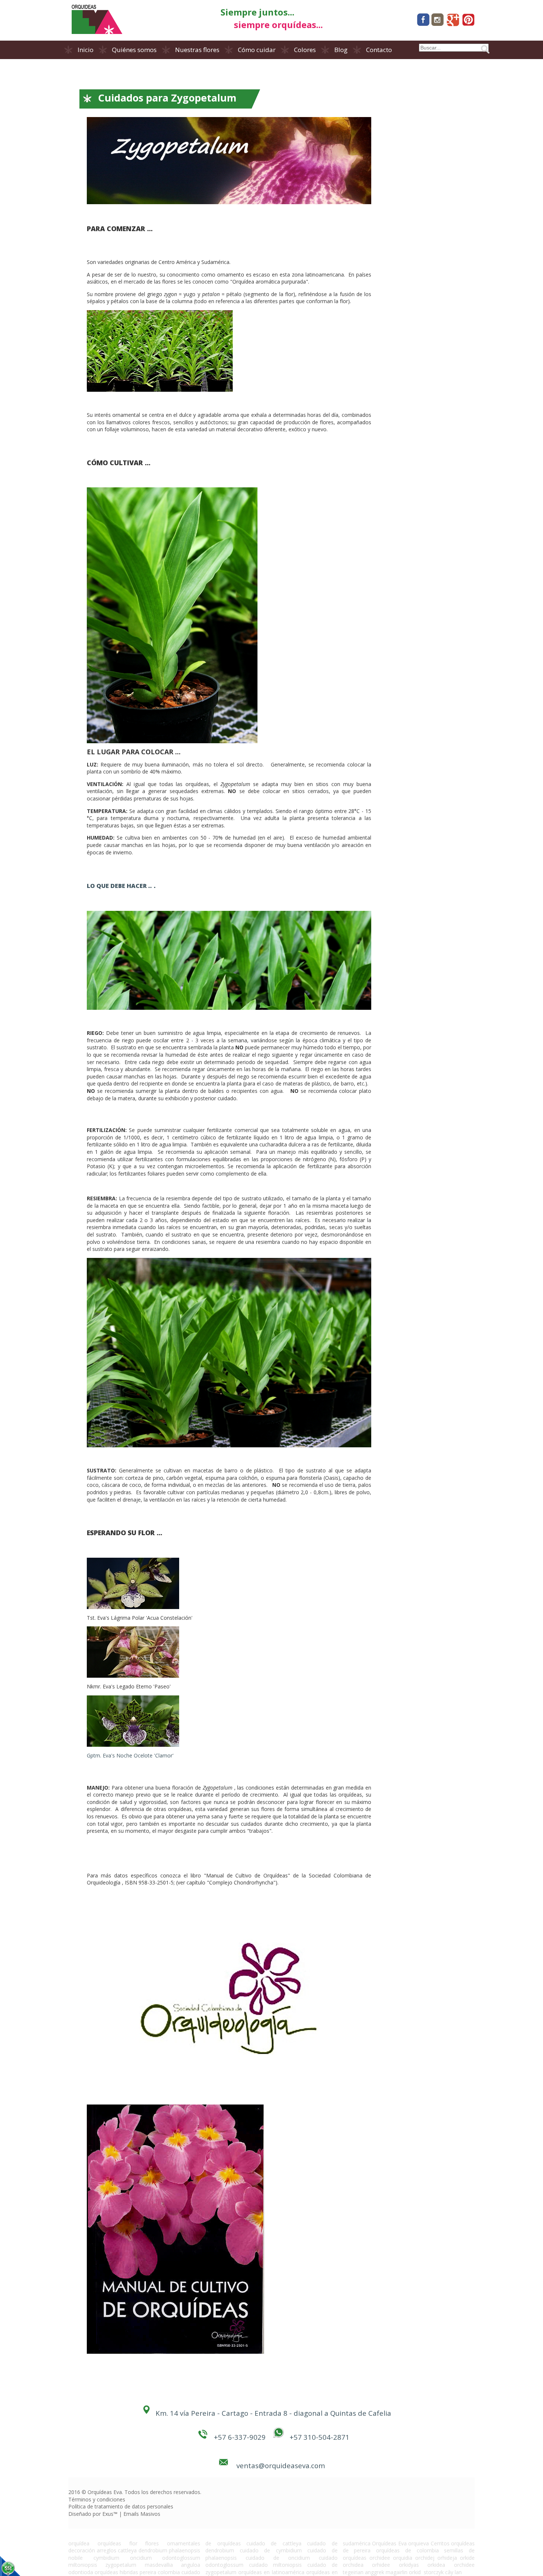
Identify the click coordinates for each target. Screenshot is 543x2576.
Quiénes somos (134, 50)
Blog (341, 50)
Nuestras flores (197, 50)
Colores (305, 50)
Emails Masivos (142, 2514)
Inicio (86, 50)
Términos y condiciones (97, 2499)
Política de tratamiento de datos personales (121, 2506)
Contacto (379, 50)
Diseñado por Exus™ (93, 2514)
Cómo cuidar (257, 50)
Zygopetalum (235, 784)
